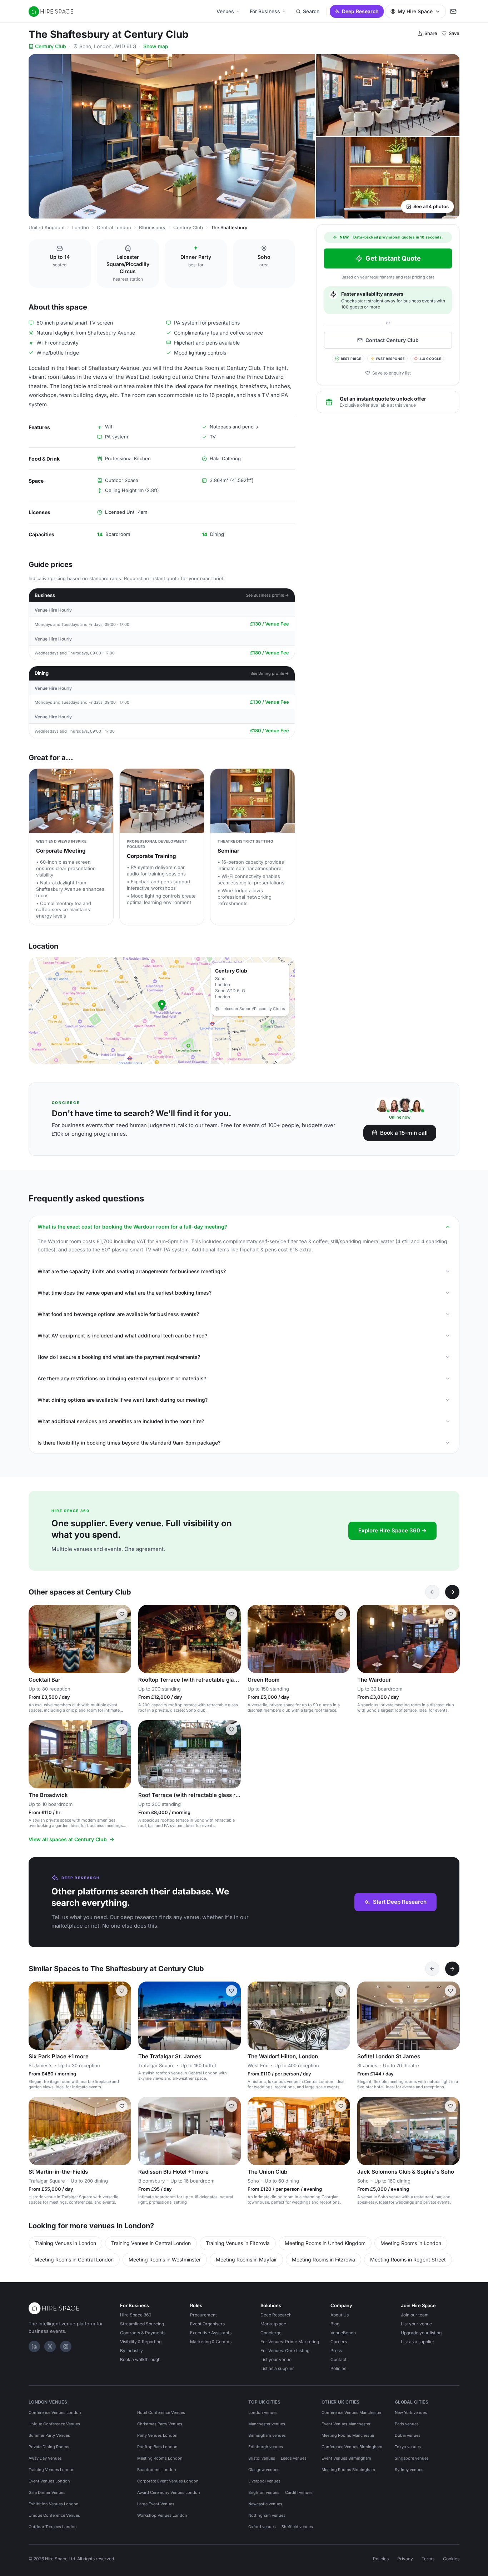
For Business (265, 11)
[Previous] (432, 1592)
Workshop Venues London (162, 2515)
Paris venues (407, 2424)
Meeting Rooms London (160, 2458)
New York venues (411, 2412)
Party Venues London (157, 2435)
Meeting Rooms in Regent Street (408, 2259)
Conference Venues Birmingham (352, 2447)
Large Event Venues (156, 2504)
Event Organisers (207, 2324)
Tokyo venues (408, 2447)
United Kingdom (46, 227)
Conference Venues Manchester (352, 2412)
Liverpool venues (264, 2481)
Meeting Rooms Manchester (348, 2435)
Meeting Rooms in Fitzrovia (323, 2259)
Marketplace (273, 2324)
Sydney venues (409, 2470)
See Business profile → (267, 595)
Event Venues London (49, 2481)
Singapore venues (412, 2458)
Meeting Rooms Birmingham (348, 2470)
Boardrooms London (157, 2470)
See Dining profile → (270, 673)
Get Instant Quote (393, 258)
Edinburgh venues (266, 2447)
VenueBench (343, 2333)
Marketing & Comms (211, 2342)
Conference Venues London (55, 2412)
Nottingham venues (267, 2515)
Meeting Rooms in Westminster (165, 2259)
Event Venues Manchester (346, 2424)
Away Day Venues (45, 2458)
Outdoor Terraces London (53, 2527)
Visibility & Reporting (141, 2342)
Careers (339, 2342)
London (81, 227)
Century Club (51, 46)
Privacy (405, 2559)
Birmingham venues (267, 2435)
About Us (340, 2315)
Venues (225, 11)
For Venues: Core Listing (285, 2351)
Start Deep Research (400, 1902)
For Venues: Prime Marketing (290, 2342)
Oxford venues (262, 2527)
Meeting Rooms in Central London (74, 2259)
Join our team (415, 2315)
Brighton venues (264, 2492)
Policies (338, 2368)
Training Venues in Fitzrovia (238, 2243)
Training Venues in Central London (151, 2243)
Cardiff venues (299, 2492)
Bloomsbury (152, 227)
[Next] (452, 1592)
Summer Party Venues (49, 2435)
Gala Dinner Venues (47, 2492)
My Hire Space (415, 11)
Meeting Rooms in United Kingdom (325, 2243)
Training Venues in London (65, 2243)
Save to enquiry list (392, 373)
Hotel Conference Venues (161, 2412)
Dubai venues (408, 2435)
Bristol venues (262, 2458)
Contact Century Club (392, 340)
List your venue (276, 2359)
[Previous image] (147, 1639)
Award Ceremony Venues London (169, 2492)
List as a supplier (277, 2368)
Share (431, 33)
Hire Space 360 (136, 2315)
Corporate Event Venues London (168, 2481)
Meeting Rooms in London (411, 2243)
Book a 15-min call (404, 1133)
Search (311, 11)
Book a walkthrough (140, 2359)
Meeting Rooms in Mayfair (246, 2259)
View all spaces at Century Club (68, 1839)
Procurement (203, 2315)
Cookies (451, 2559)
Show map (156, 46)
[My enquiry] (453, 11)
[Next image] (232, 1639)
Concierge (271, 2333)
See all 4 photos (431, 206)
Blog (335, 2324)
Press (336, 2351)
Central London (114, 227)
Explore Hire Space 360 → (392, 1530)
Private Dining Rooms (49, 2447)
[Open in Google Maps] (162, 1010)
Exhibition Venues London (54, 2504)
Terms (428, 2559)
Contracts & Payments (143, 2333)
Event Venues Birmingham (346, 2458)
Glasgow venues (264, 2470)
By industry (131, 2351)
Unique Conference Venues (54, 2424)
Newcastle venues (265, 2504)
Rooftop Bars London (157, 2447)
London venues (263, 2412)
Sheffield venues (297, 2527)
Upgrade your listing (421, 2333)
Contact (338, 2359)
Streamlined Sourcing (142, 2324)
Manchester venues (267, 2424)
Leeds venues (294, 2458)
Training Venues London (52, 2470)
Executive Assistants (211, 2333)
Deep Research (360, 11)
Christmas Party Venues (160, 2424)
